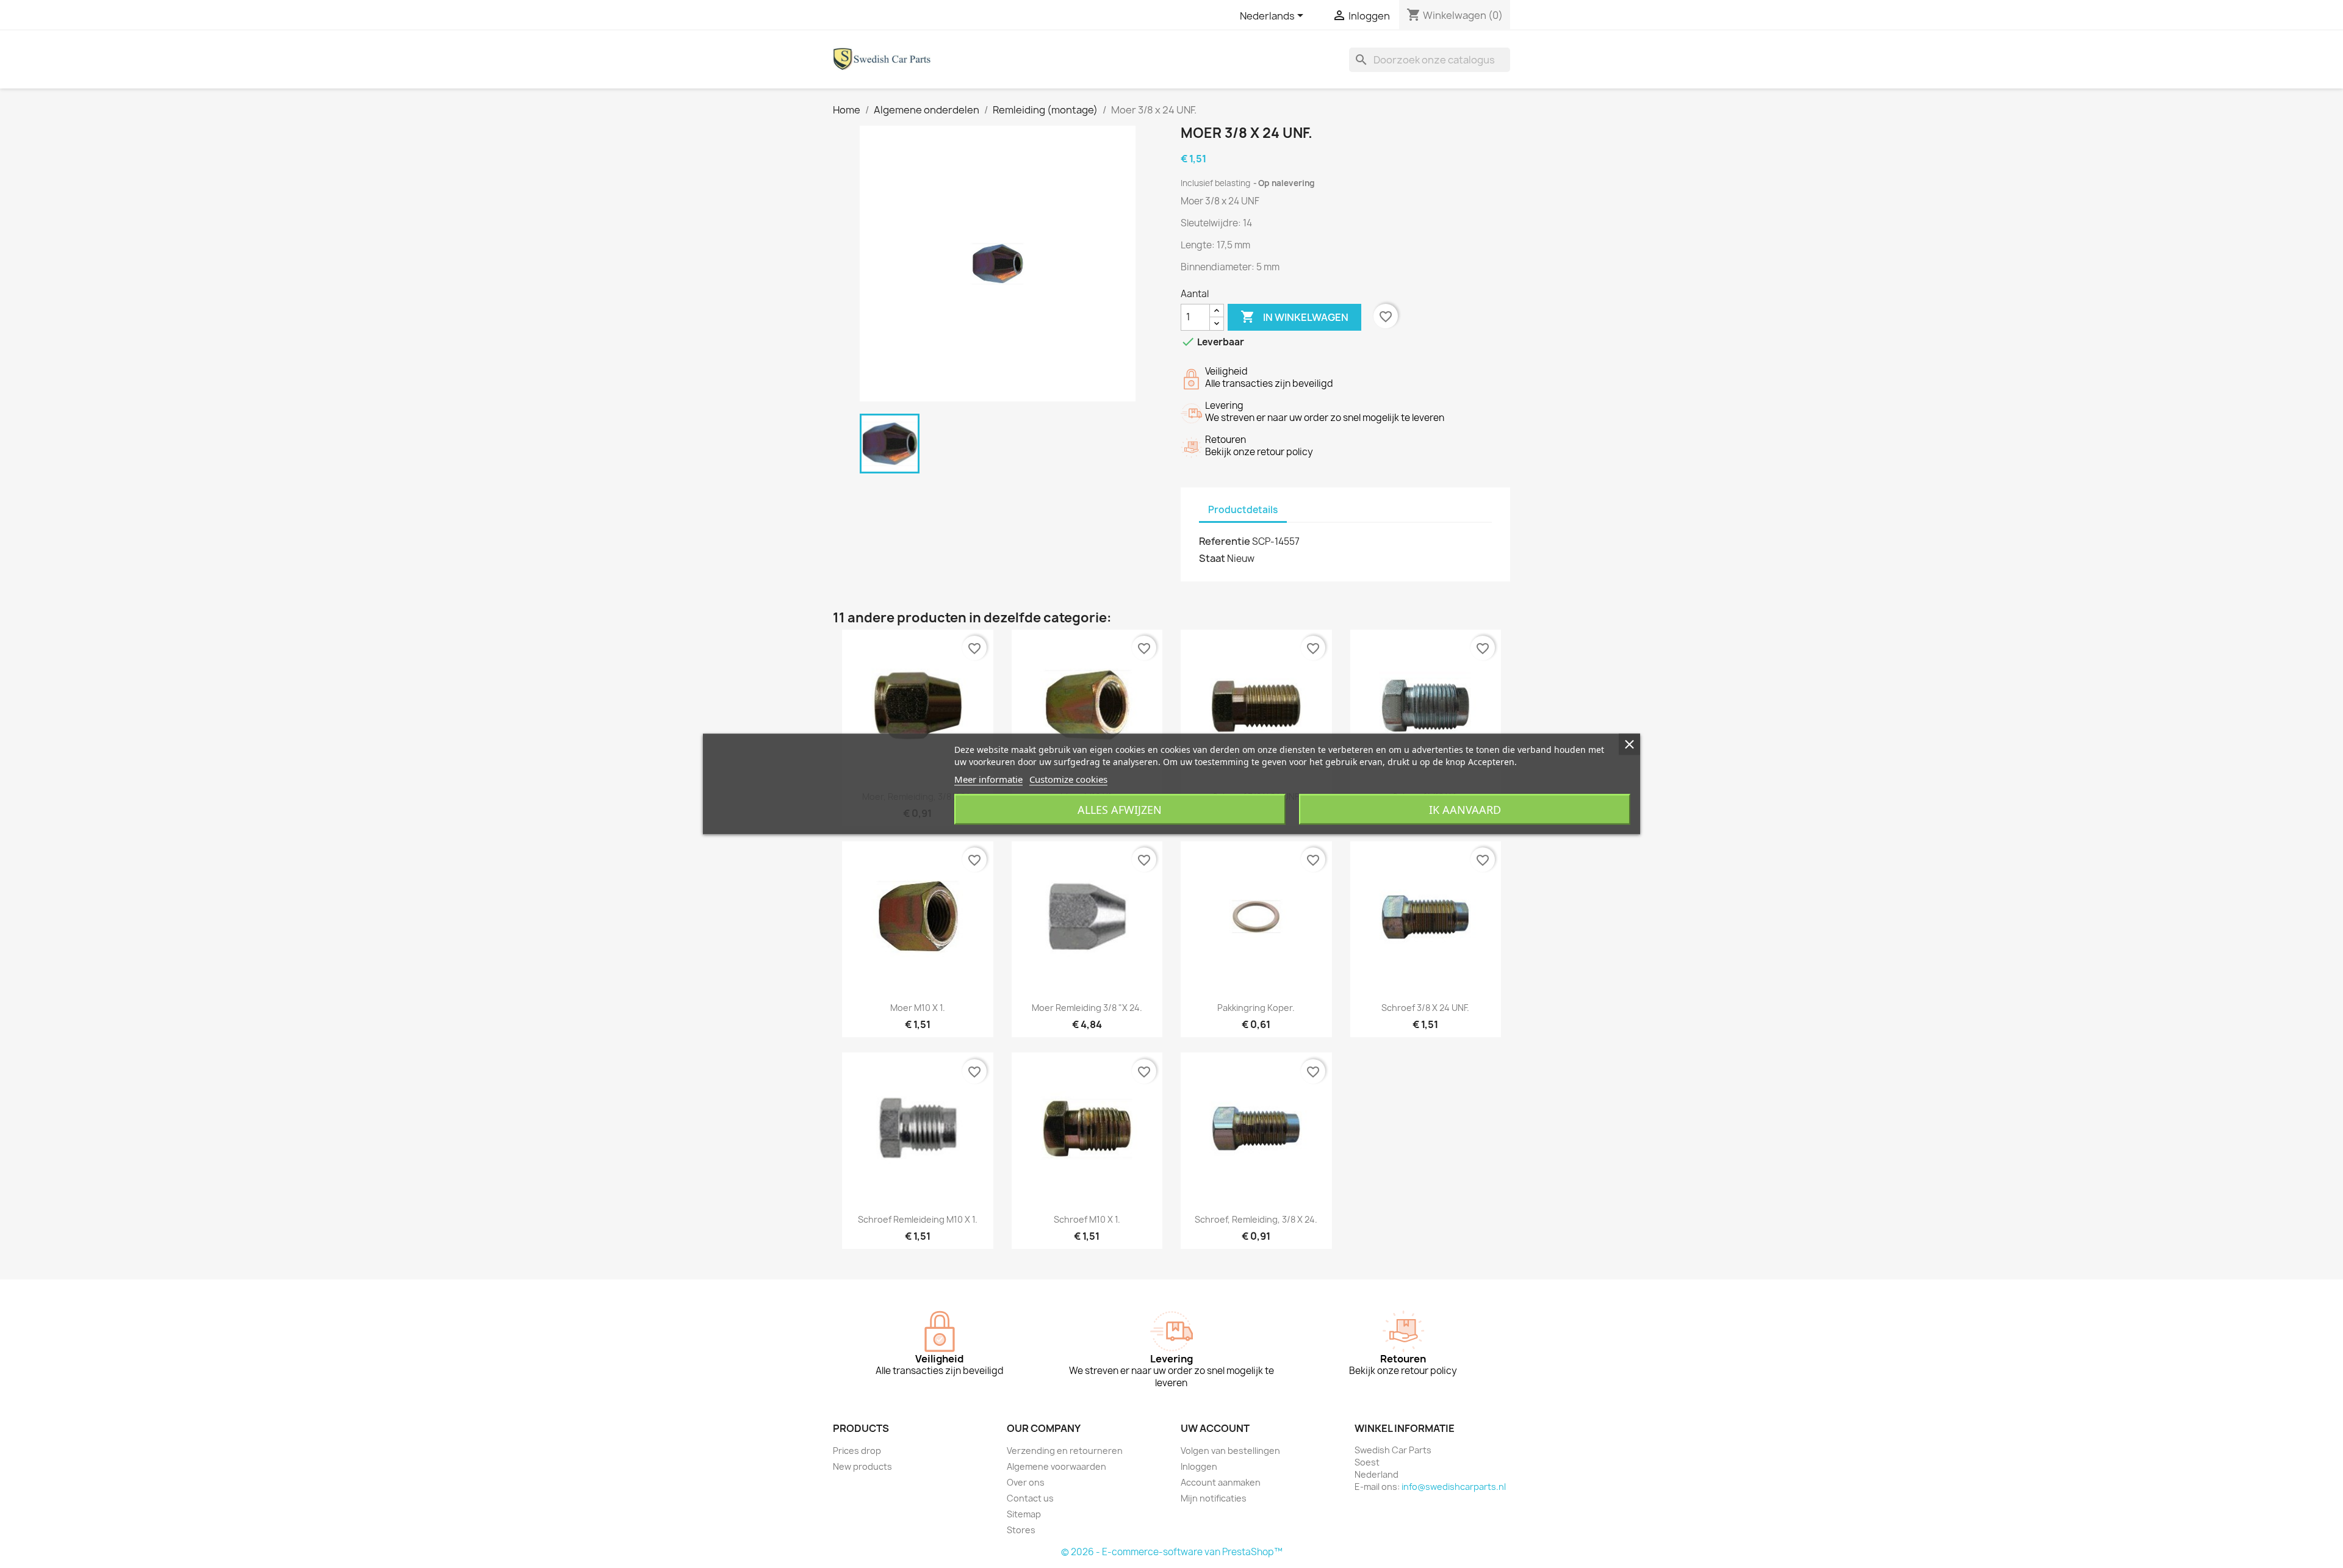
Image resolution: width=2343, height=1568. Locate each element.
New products (862, 1466)
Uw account (1215, 1428)
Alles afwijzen (1120, 810)
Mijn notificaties (1214, 1498)
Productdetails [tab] (1243, 510)
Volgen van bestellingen (1230, 1451)
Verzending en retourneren (1065, 1451)
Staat (1212, 558)
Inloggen (1199, 1466)
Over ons (1026, 1482)
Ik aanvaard (1465, 810)
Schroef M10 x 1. (1087, 1219)
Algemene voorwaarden (1056, 1466)
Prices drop (857, 1451)
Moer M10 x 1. (918, 1008)
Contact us (1030, 1498)
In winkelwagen (1294, 317)
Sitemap (1024, 1514)
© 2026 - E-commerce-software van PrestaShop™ (1172, 1552)
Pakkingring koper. (1256, 1008)
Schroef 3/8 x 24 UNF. (1425, 1008)
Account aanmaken (1221, 1482)
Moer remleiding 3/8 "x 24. (1087, 1008)
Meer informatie (988, 779)
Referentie (1225, 541)
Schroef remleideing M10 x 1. (918, 1219)
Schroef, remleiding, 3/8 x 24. (1256, 1219)
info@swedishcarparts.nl (1454, 1487)
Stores (1021, 1530)
